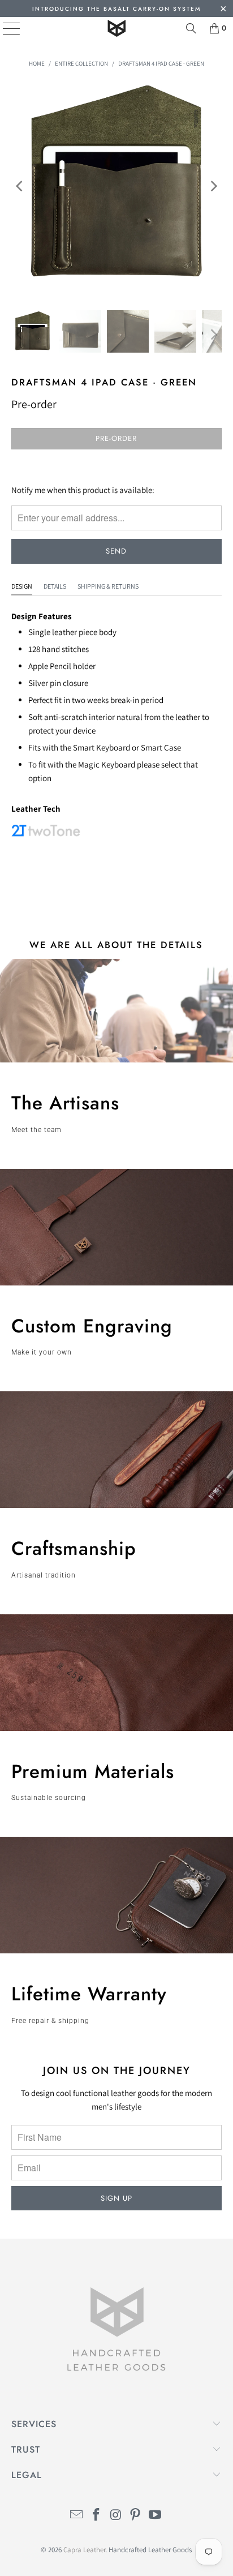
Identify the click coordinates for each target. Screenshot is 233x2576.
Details (55, 586)
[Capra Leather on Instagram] (116, 2516)
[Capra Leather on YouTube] (156, 2516)
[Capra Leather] (116, 28)
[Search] (191, 28)
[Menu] (3, 28)
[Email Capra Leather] (77, 2516)
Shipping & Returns (108, 586)
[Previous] (20, 186)
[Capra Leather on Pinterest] (136, 2516)
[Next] (213, 186)
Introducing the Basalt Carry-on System (116, 9)
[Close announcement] (223, 10)
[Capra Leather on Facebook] (96, 2516)
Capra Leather (84, 2550)
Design (22, 586)
